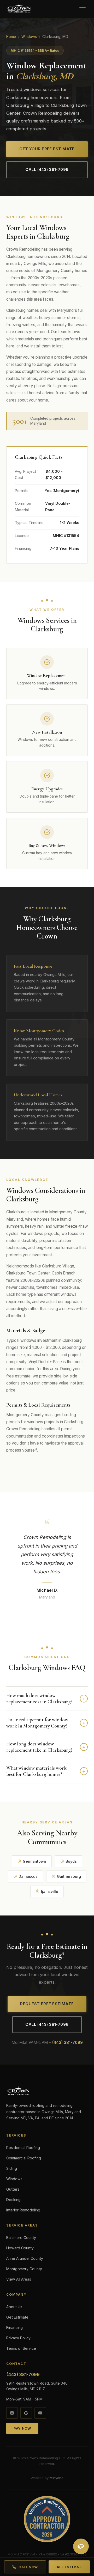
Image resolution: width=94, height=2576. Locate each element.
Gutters (13, 2189)
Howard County (20, 2248)
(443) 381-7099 (67, 2043)
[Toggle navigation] (83, 9)
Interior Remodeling (23, 2210)
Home (11, 37)
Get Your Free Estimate (47, 149)
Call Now (28, 2567)
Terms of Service (21, 2348)
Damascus (28, 1876)
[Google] (26, 2413)
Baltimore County (21, 2238)
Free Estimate (69, 2567)
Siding (12, 2168)
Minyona (57, 2478)
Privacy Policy (18, 2338)
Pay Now (22, 2428)
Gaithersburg (69, 1876)
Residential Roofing (23, 2148)
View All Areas (19, 2279)
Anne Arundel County (25, 2258)
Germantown (34, 1861)
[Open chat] (81, 2546)
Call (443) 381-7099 (47, 170)
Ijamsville (50, 1891)
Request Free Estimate (47, 2004)
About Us (14, 2307)
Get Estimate (17, 2317)
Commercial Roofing (24, 2158)
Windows (29, 37)
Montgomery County (24, 2269)
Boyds (71, 1861)
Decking (13, 2200)
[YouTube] (40, 2413)
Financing (14, 2328)
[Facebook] (12, 2413)
